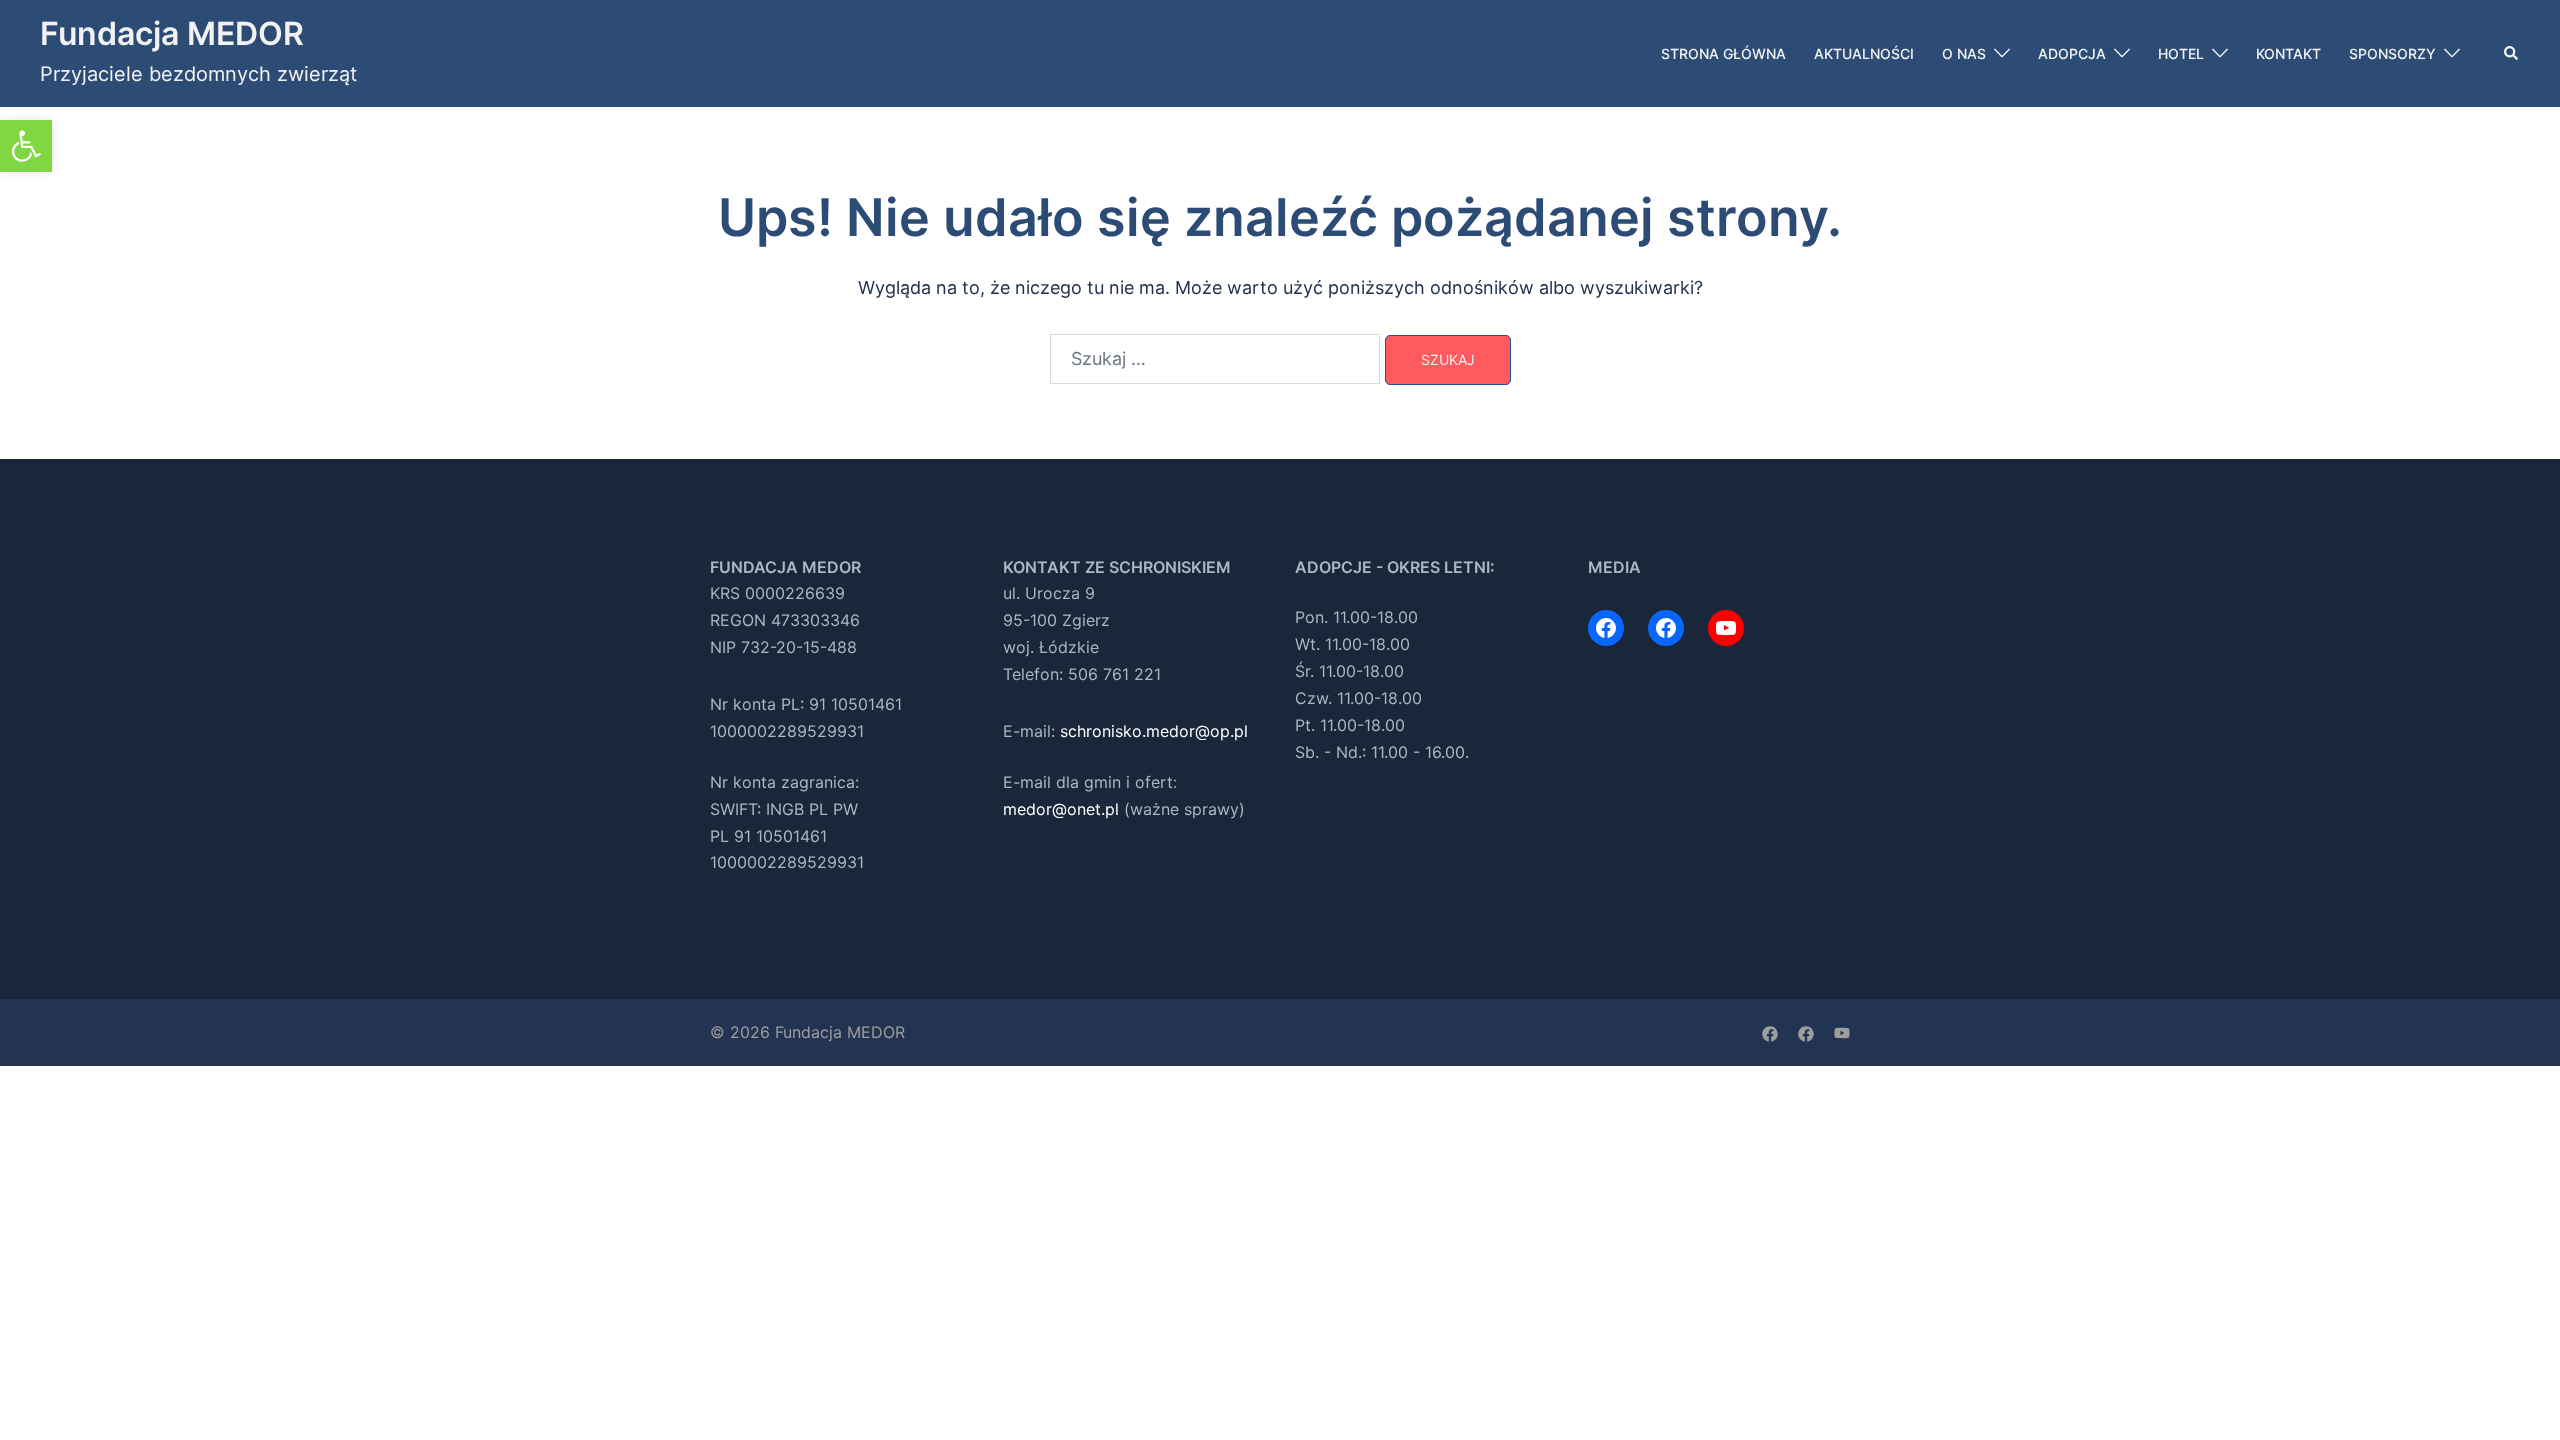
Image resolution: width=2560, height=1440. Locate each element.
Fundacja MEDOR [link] (172, 33)
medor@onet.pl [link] (1061, 809)
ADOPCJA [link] (2072, 53)
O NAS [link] (1964, 53)
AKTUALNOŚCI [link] (1864, 53)
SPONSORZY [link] (2392, 53)
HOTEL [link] (2181, 53)
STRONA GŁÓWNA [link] (1723, 53)
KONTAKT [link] (2288, 53)
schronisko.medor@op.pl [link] (1154, 731)
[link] (26, 146)
